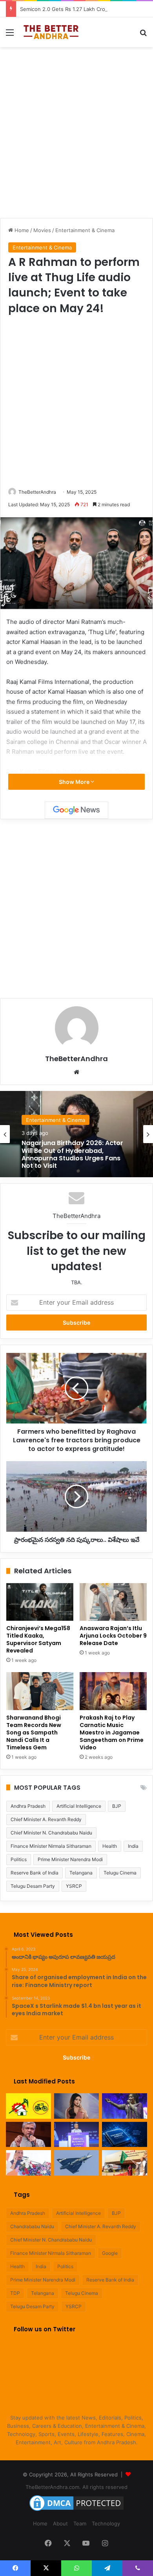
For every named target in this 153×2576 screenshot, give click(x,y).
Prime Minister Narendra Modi (70, 1859)
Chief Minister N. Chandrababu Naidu (51, 1833)
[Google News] (76, 810)
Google (110, 2253)
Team (80, 2523)
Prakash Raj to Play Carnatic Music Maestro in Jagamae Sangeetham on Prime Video (112, 1732)
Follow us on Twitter (45, 2329)
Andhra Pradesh (28, 1806)
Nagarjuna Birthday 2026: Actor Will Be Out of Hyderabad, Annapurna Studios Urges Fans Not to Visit (72, 1154)
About (60, 2523)
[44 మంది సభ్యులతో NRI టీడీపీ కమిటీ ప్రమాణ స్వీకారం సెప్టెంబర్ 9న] (28, 2106)
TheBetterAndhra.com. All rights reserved (76, 2487)
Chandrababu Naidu (32, 2226)
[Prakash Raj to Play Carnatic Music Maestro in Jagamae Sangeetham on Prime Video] (113, 1691)
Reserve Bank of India (35, 1873)
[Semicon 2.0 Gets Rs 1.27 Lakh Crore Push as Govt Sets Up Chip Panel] (28, 2135)
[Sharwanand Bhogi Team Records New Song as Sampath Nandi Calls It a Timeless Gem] (40, 1691)
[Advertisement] (76, 131)
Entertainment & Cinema (85, 230)
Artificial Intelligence (79, 1806)
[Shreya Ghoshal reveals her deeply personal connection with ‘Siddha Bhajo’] (125, 2106)
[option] (76, 1134)
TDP (15, 2293)
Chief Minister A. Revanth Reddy (46, 1819)
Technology (106, 2523)
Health (110, 1846)
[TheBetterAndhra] (51, 32)
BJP (117, 1806)
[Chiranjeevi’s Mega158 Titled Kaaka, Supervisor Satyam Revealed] (40, 1602)
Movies (42, 230)
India (133, 1846)
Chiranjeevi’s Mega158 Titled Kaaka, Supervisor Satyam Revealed (38, 1639)
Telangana (81, 1873)
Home (21, 230)
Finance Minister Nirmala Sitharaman (51, 1846)
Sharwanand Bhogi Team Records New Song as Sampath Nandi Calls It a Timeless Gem (34, 1732)
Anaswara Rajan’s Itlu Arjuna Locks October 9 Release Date (113, 1636)
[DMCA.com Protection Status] (76, 2511)
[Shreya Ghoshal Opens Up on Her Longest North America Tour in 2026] (77, 2106)
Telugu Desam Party (33, 1886)
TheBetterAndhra (37, 492)
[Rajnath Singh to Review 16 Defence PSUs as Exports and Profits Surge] (28, 2163)
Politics (19, 1859)
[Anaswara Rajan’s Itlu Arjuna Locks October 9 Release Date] (113, 1602)
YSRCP (74, 1886)
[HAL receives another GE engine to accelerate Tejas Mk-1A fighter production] (77, 2163)
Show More (75, 782)
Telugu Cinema (120, 1873)
